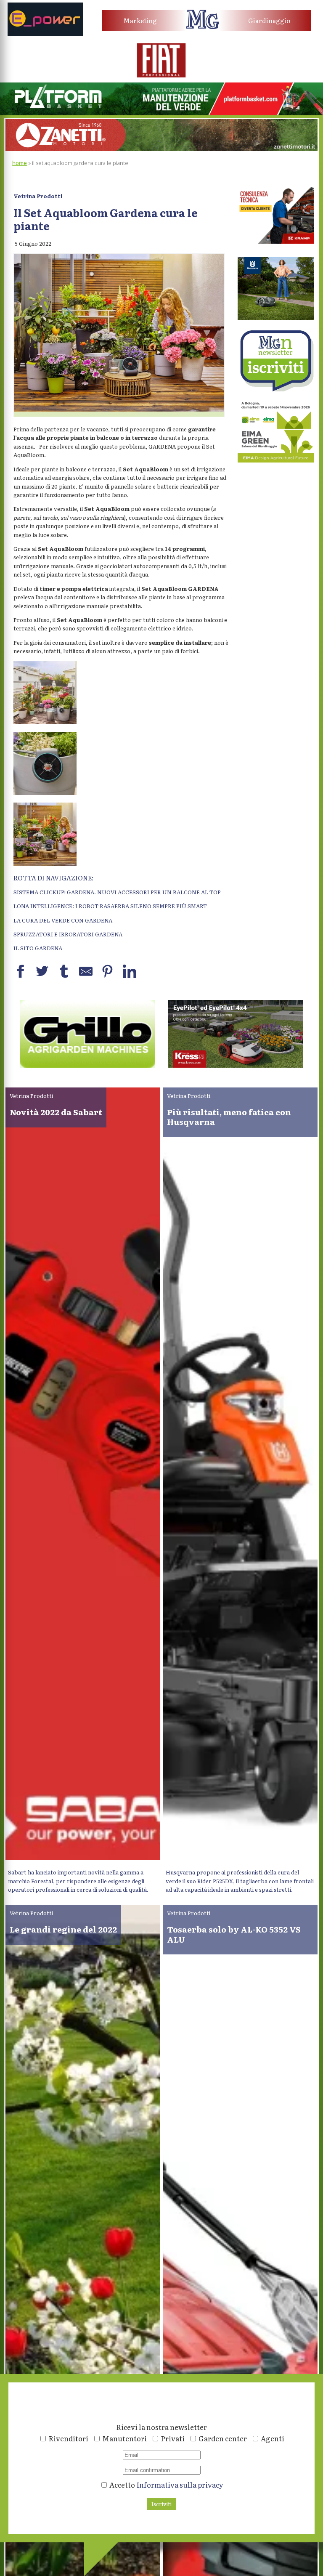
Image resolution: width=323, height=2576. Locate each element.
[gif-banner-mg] (161, 149)
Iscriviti (161, 2504)
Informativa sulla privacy (180, 2484)
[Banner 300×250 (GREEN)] (276, 460)
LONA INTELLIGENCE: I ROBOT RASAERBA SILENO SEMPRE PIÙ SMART (110, 906)
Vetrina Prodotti (38, 196)
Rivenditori (68, 2438)
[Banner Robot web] (88, 1065)
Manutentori (124, 2438)
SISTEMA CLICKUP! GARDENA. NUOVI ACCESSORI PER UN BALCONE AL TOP (117, 892)
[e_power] (45, 33)
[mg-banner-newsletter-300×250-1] (276, 389)
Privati (173, 2438)
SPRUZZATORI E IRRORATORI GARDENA (68, 934)
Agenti (273, 2438)
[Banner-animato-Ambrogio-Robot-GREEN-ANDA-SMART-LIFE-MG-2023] (235, 1065)
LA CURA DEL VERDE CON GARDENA (63, 920)
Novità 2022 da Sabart (56, 1112)
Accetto (166, 2484)
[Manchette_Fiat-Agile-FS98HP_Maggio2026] (161, 75)
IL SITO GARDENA (38, 948)
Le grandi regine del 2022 (63, 1929)
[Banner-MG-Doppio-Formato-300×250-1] (276, 318)
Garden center (223, 2438)
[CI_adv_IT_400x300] (276, 241)
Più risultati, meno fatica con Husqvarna (229, 1117)
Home (20, 163)
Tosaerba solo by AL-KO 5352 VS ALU (234, 1934)
